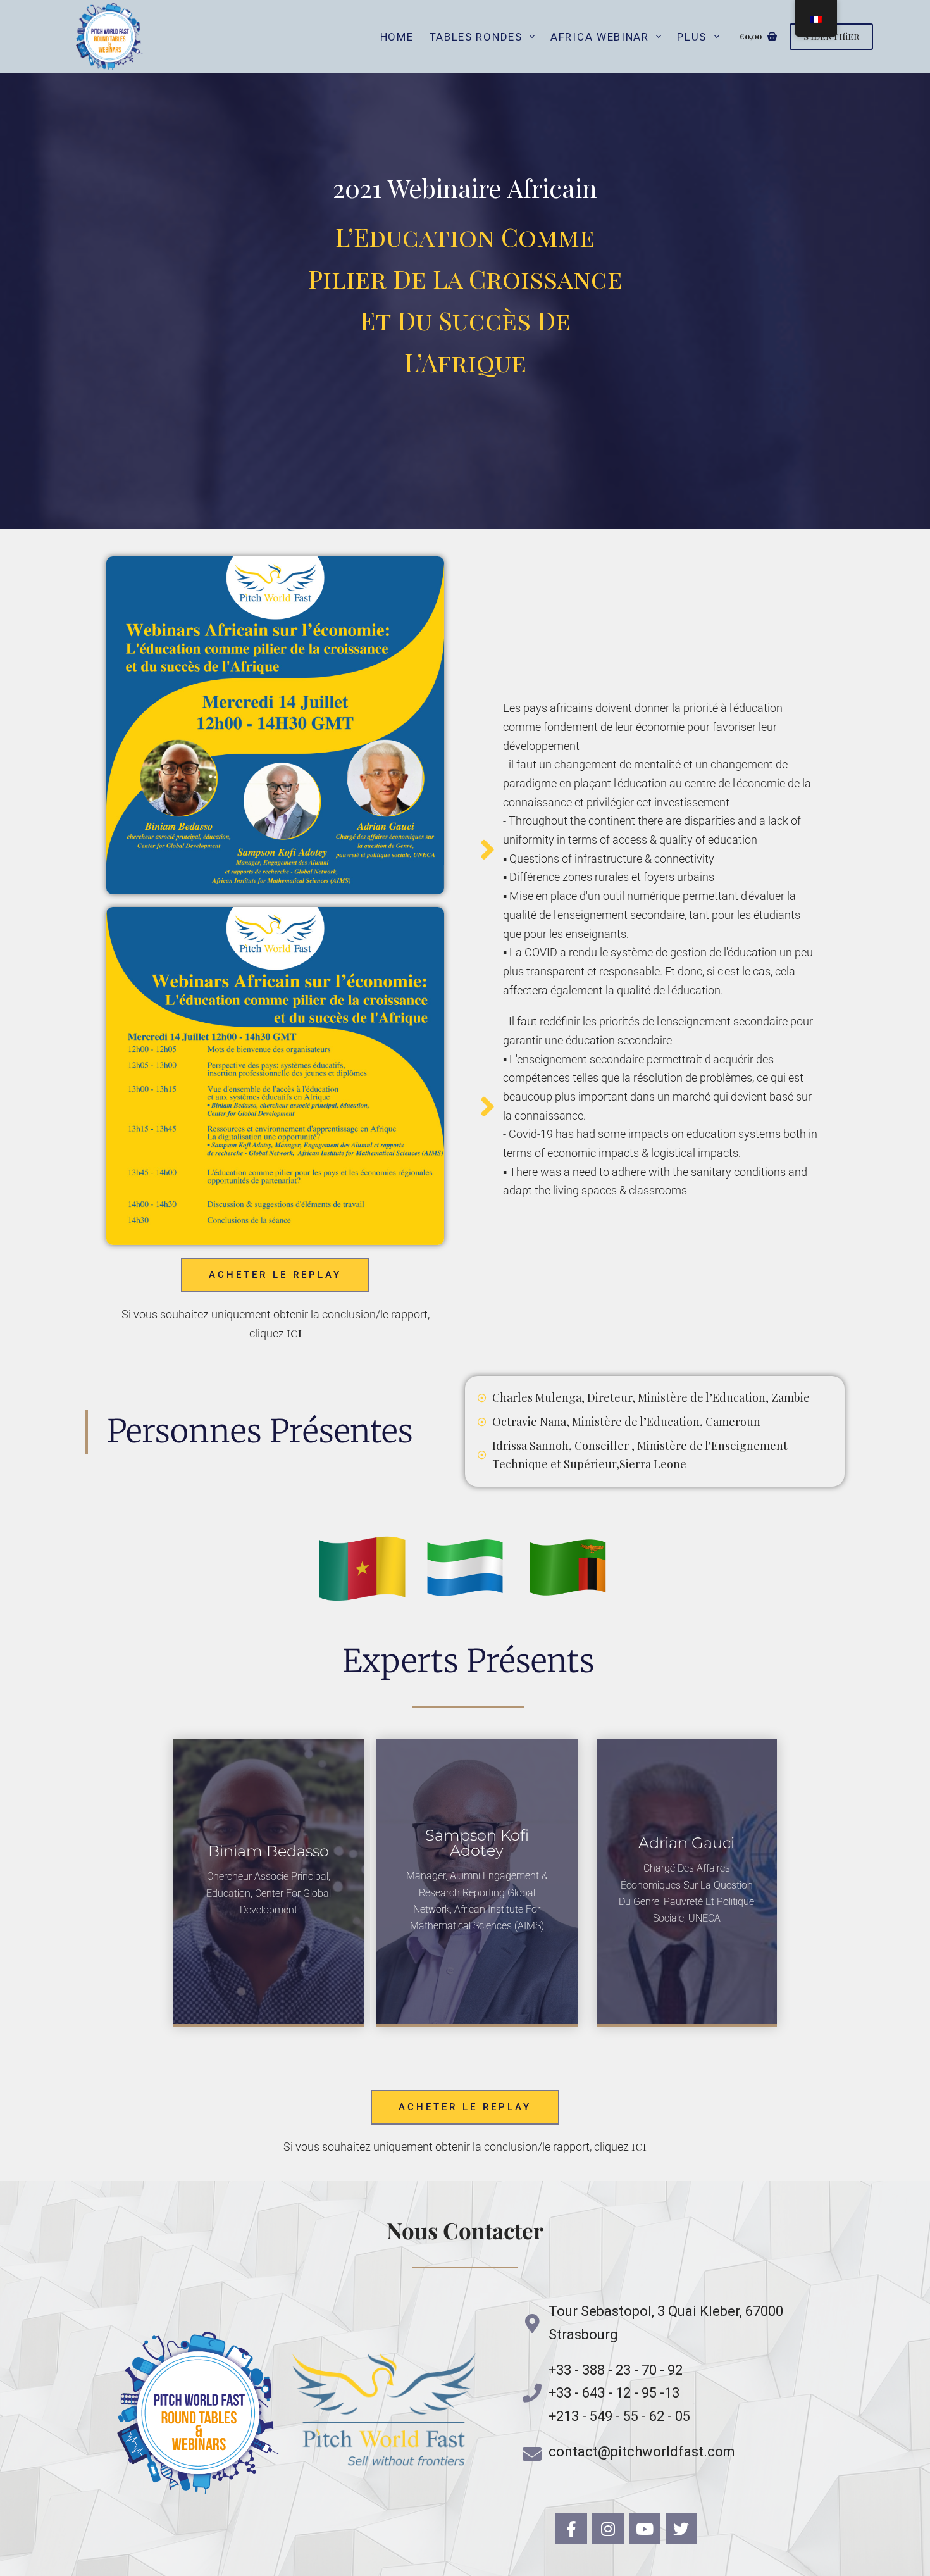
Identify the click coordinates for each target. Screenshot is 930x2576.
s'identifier (831, 36)
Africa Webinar (600, 37)
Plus (692, 37)
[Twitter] (681, 2529)
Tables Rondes (476, 37)
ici (294, 1333)
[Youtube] (645, 2529)
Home (397, 37)
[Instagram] (608, 2529)
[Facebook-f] (571, 2529)
